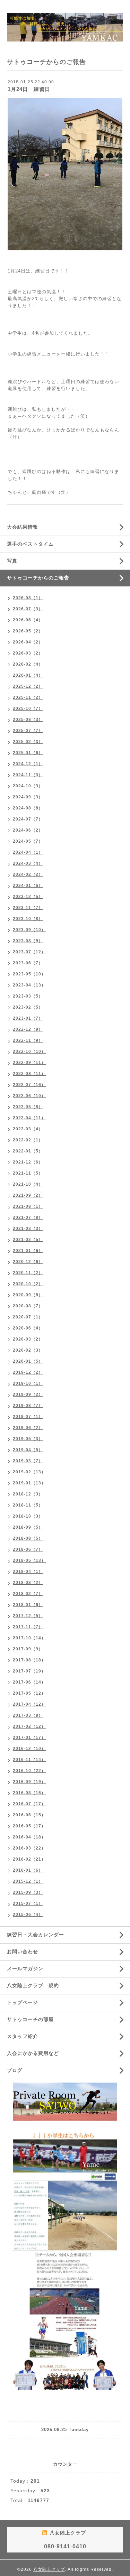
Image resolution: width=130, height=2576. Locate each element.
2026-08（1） (28, 598)
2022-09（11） (29, 1063)
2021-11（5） (28, 1173)
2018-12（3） (28, 1494)
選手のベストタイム (30, 544)
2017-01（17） (29, 1738)
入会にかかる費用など (33, 2053)
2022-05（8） (28, 1107)
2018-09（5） (28, 1527)
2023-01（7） (28, 1018)
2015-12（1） (28, 1881)
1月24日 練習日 (29, 89)
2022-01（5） (28, 1151)
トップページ (23, 2002)
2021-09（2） (28, 1195)
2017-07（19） (29, 1671)
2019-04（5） (28, 1450)
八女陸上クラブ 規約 (33, 1985)
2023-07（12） (29, 952)
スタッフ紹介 (23, 2036)
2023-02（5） (28, 1007)
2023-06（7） (28, 963)
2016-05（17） (29, 1826)
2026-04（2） (28, 642)
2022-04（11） (29, 1118)
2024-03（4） (28, 863)
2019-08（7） (28, 1406)
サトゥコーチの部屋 (30, 2019)
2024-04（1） (28, 852)
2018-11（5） (28, 1505)
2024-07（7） (28, 819)
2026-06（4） (28, 620)
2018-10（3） (28, 1516)
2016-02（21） (29, 1859)
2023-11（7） (28, 908)
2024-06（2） (28, 830)
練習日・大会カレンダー (36, 1935)
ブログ (15, 2070)
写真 (12, 561)
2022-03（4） (28, 1129)
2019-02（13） (29, 1472)
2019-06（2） (28, 1428)
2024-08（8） (28, 808)
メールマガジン (25, 1968)
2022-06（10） (29, 1096)
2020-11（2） (28, 1273)
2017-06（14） (29, 1682)
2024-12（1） (28, 764)
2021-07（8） (28, 1217)
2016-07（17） (29, 1804)
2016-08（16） (29, 1793)
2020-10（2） (28, 1284)
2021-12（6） (28, 1162)
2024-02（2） (28, 874)
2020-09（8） (28, 1295)
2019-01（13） (29, 1483)
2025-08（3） (28, 720)
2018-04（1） (28, 1572)
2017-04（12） (29, 1704)
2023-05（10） (29, 974)
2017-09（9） (28, 1649)
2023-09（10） (29, 930)
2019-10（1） (28, 1383)
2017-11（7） (28, 1627)
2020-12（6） (28, 1262)
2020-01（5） (28, 1361)
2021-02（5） (28, 1240)
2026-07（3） (28, 609)
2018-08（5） (28, 1538)
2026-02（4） (28, 664)
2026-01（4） (28, 675)
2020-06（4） (28, 1328)
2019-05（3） (28, 1439)
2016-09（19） (29, 1782)
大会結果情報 (23, 527)
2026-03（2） (28, 653)
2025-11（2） (28, 697)
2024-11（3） (28, 775)
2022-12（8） (28, 1029)
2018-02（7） (28, 1594)
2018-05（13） (29, 1560)
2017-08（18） (29, 1660)
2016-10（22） (29, 1771)
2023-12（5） (28, 897)
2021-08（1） (28, 1206)
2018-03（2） (28, 1583)
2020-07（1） (28, 1317)
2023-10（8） (28, 919)
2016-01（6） (28, 1870)
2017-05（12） (29, 1693)
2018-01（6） (28, 1605)
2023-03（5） (28, 996)
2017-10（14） (29, 1638)
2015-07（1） (28, 1903)
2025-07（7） (28, 731)
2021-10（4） (28, 1184)
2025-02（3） (28, 742)
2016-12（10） (29, 1749)
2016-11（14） (29, 1760)
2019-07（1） (28, 1417)
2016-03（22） (29, 1848)
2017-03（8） (28, 1715)
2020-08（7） (28, 1306)
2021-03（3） (28, 1229)
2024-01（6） (28, 886)
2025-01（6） (28, 753)
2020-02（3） (28, 1350)
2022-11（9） (28, 1040)
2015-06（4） (28, 1915)
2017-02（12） (29, 1726)
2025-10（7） (28, 708)
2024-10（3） (28, 786)
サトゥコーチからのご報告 (38, 578)
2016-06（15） (29, 1815)
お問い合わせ (23, 1952)
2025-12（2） (28, 686)
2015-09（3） (28, 1892)
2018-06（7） (28, 1549)
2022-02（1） (28, 1140)
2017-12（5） (28, 1616)
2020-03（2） (28, 1339)
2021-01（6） (28, 1251)
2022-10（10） (29, 1051)
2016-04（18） (29, 1837)
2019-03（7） (28, 1461)
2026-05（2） (28, 631)
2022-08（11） (29, 1074)
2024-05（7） (28, 841)
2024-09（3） (28, 797)
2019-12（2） (28, 1372)
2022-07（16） (29, 1085)
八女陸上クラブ (49, 2569)
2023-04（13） (29, 985)
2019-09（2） (28, 1394)
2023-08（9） (28, 941)
